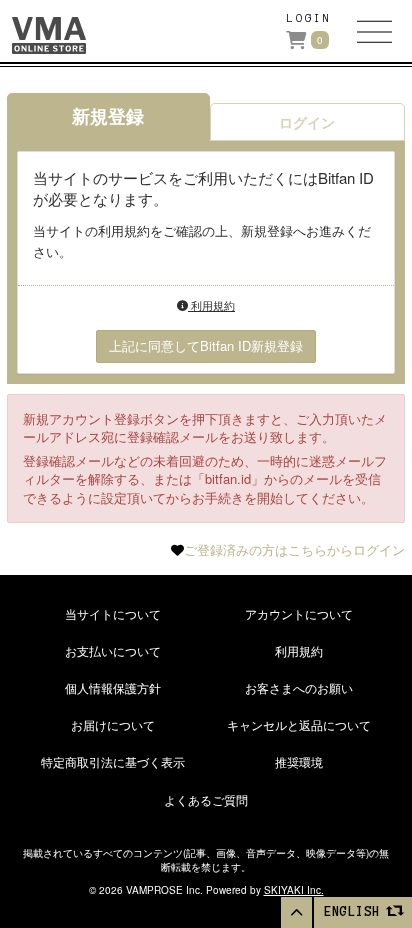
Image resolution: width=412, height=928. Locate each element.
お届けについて (113, 724)
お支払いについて (113, 650)
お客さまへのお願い (299, 687)
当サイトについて (113, 613)
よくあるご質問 (206, 799)
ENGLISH (356, 912)
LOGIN (309, 18)
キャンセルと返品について (299, 724)
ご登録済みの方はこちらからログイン (294, 549)
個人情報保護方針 (113, 687)
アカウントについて (299, 613)
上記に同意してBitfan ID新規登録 (206, 345)
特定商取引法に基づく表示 (113, 761)
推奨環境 (299, 761)
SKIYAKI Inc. (294, 890)
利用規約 (211, 305)
